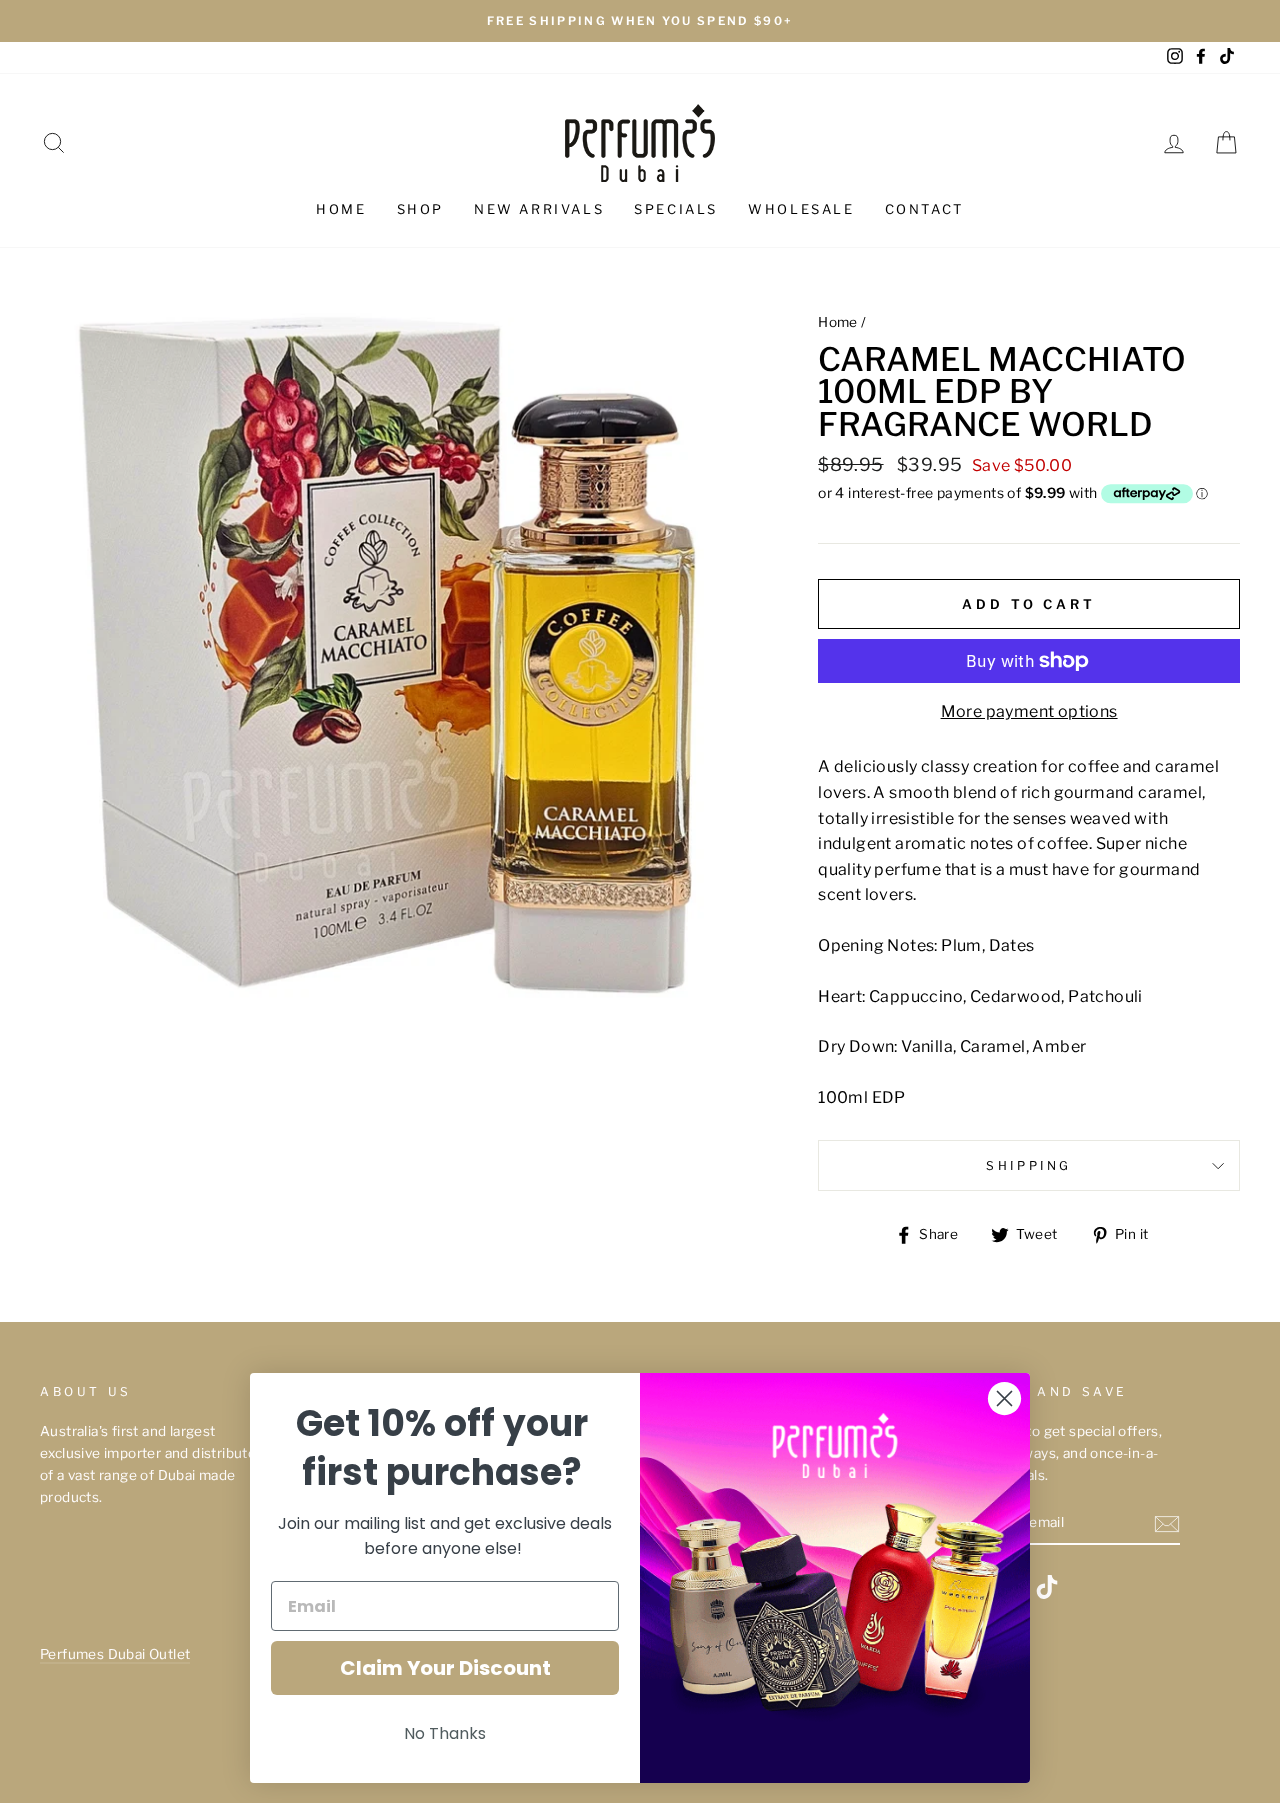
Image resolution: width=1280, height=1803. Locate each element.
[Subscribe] (1167, 1524)
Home (341, 209)
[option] (640, 21)
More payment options (1029, 711)
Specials (676, 209)
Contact (924, 209)
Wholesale (801, 209)
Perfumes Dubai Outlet (115, 1654)
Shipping (1029, 1165)
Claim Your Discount (445, 1668)
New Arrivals (539, 209)
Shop (420, 209)
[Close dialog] (1004, 1398)
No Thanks (445, 1733)
